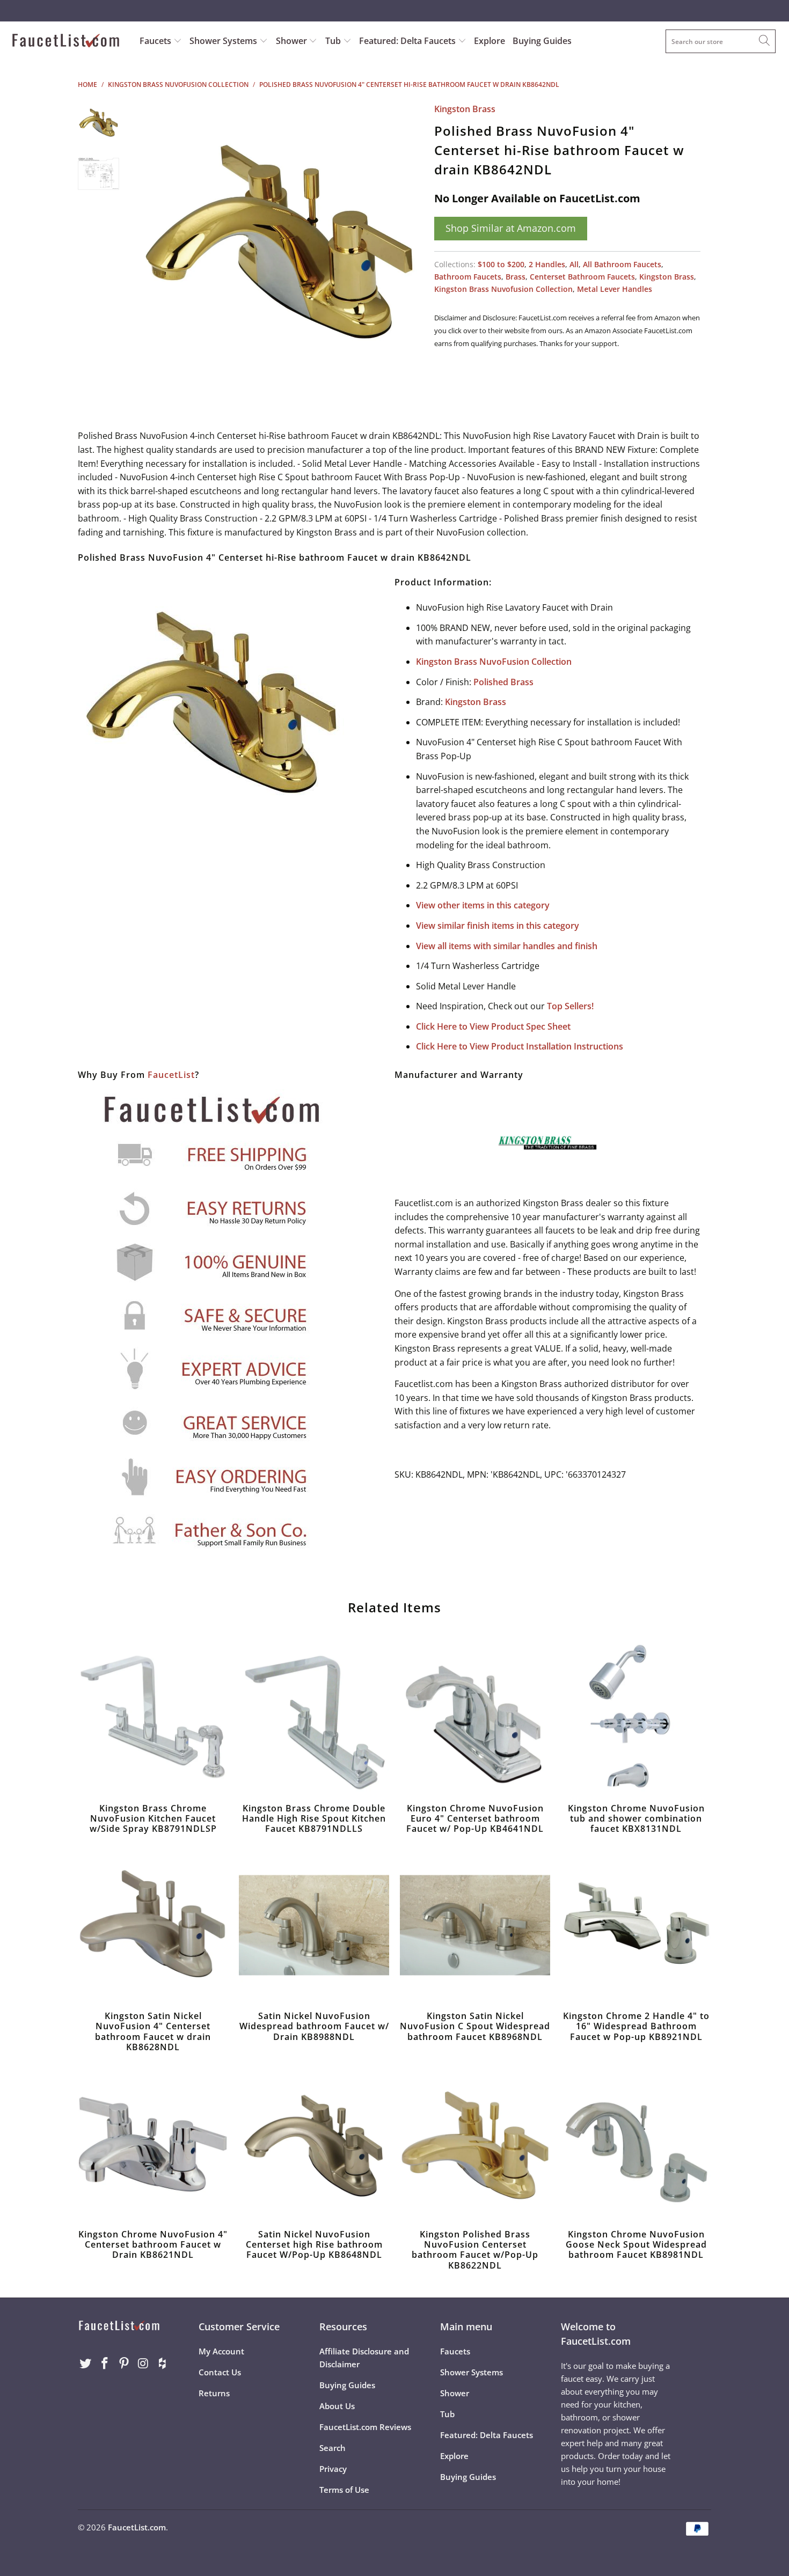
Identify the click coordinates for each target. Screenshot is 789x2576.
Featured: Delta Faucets (407, 41)
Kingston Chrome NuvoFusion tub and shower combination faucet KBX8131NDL (636, 1718)
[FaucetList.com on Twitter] (86, 2364)
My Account (221, 2351)
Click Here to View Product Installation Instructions (520, 1046)
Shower (293, 41)
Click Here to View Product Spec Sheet (493, 1026)
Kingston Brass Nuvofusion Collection (503, 289)
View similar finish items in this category (498, 926)
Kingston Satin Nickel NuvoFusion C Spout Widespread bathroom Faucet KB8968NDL (475, 1925)
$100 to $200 (501, 264)
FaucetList (171, 1075)
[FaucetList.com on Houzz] (163, 2364)
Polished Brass (503, 682)
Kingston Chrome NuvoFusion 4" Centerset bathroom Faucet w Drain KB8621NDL (153, 2144)
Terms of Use (344, 2490)
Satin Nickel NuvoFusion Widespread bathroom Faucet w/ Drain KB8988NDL (314, 1925)
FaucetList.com (137, 2527)
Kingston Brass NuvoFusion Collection (494, 662)
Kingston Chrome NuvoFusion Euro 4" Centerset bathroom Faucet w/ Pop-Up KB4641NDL (475, 1718)
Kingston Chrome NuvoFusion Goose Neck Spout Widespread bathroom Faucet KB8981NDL (636, 2144)
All (574, 264)
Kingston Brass (465, 109)
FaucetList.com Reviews (365, 2427)
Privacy (333, 2469)
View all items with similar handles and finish (507, 946)
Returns (214, 2393)
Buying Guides (542, 41)
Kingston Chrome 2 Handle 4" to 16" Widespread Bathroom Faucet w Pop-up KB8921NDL (636, 1925)
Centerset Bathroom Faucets (582, 277)
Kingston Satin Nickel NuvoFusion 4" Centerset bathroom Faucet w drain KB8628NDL (153, 1925)
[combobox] (721, 41)
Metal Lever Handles (615, 289)
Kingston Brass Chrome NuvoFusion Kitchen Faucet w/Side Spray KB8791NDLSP (153, 1718)
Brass (516, 277)
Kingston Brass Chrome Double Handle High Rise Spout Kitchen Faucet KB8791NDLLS (314, 1718)
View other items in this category (483, 905)
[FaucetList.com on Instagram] (143, 2364)
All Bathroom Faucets (622, 264)
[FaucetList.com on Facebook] (105, 2364)
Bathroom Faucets (468, 277)
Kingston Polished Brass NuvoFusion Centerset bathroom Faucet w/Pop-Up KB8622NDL (475, 2144)
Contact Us (220, 2372)
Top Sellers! (570, 1006)
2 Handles (547, 264)
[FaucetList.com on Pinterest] (124, 2364)
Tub (334, 41)
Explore (490, 41)
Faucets (155, 41)
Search (333, 2448)
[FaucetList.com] (68, 42)
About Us (337, 2406)
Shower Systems (224, 41)
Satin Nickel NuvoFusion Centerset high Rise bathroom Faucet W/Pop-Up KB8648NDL (314, 2144)
